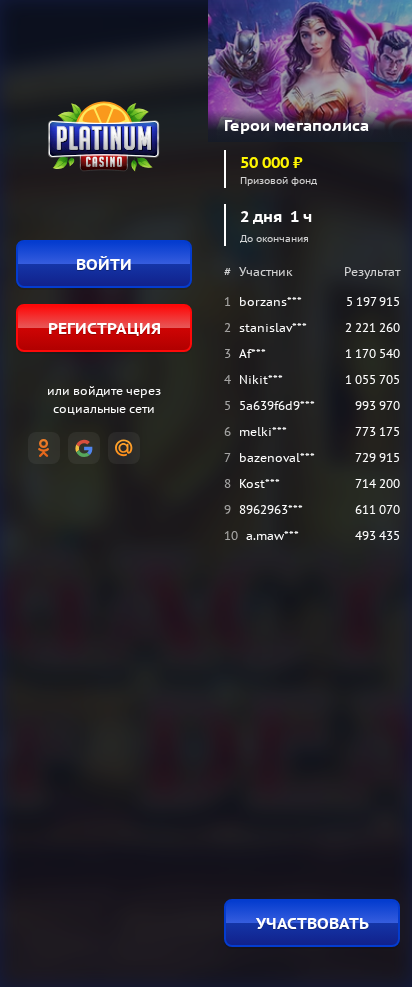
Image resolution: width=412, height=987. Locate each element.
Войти (104, 264)
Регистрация (104, 328)
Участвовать (312, 923)
